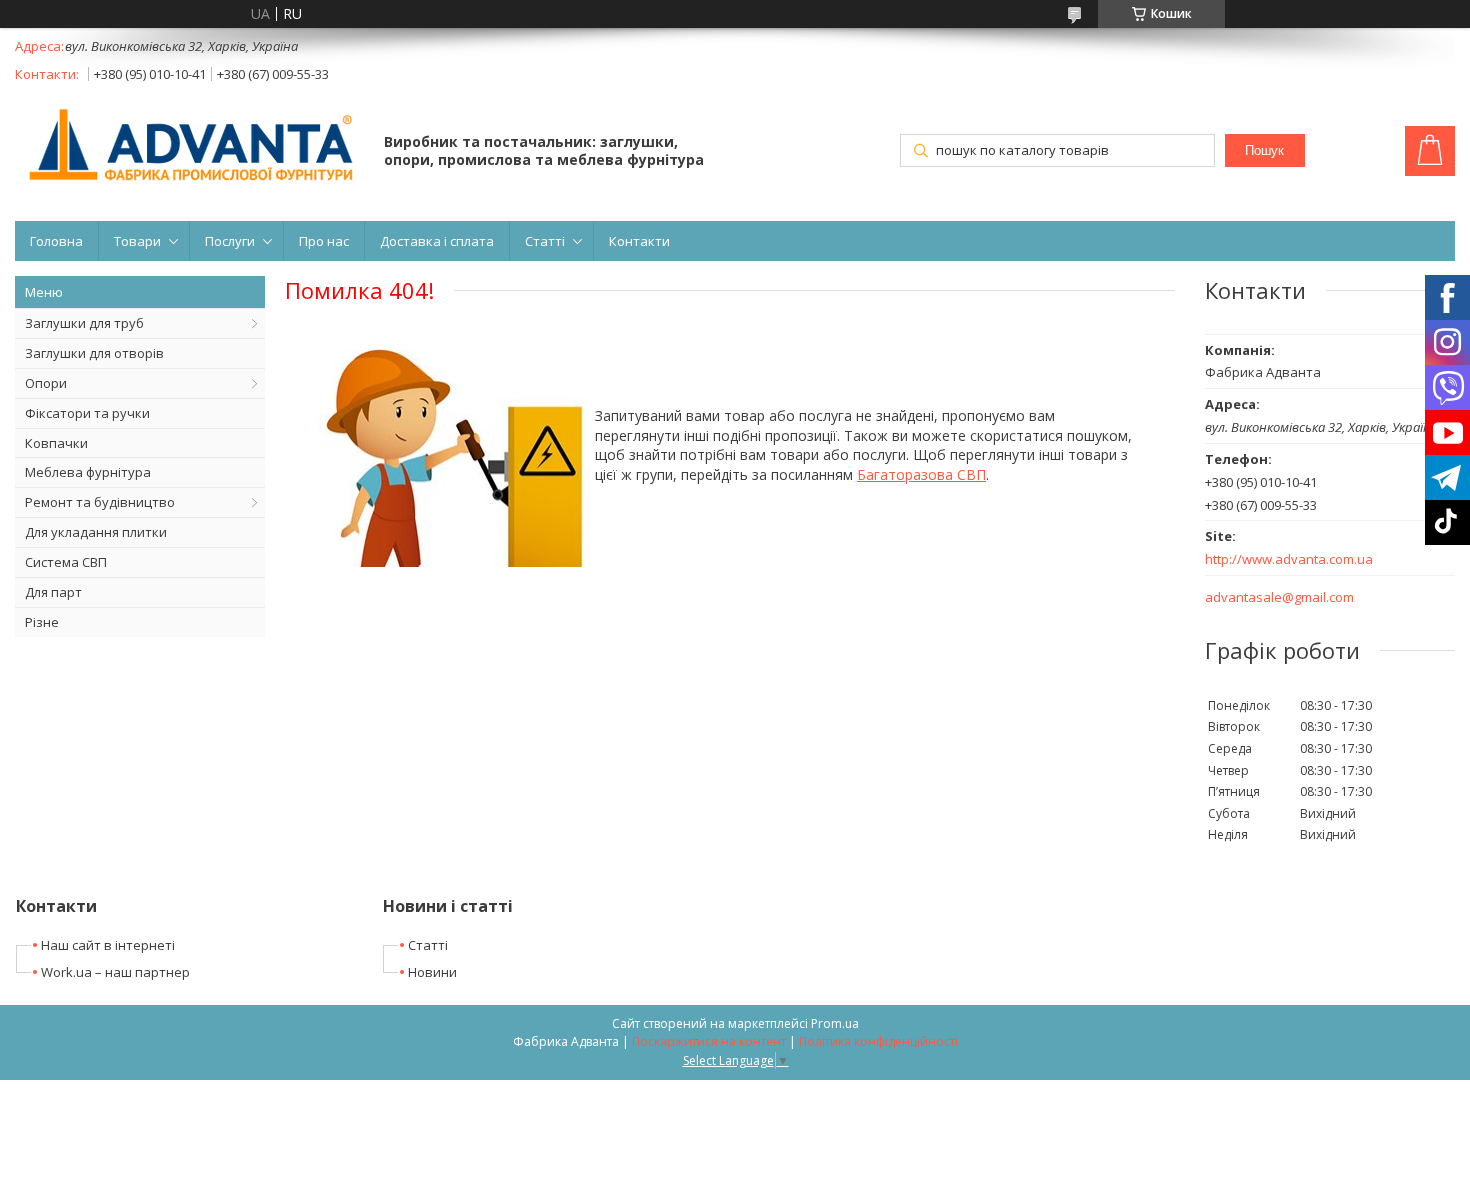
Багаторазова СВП (921, 474)
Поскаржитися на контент (709, 1041)
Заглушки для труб (84, 323)
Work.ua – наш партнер (115, 972)
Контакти (639, 241)
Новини (432, 972)
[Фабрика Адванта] (190, 146)
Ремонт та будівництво (100, 502)
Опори (46, 383)
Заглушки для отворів (94, 353)
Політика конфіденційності (878, 1041)
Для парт (53, 592)
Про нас (324, 241)
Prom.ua (835, 1023)
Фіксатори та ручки (87, 413)
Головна (56, 241)
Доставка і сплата (437, 241)
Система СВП (66, 562)
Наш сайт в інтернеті (108, 945)
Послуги (230, 241)
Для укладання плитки (96, 532)
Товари (137, 241)
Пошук (1264, 150)
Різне (42, 622)
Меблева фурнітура (88, 472)
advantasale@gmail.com (1279, 597)
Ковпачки (56, 443)
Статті (545, 241)
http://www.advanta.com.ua (1289, 559)
